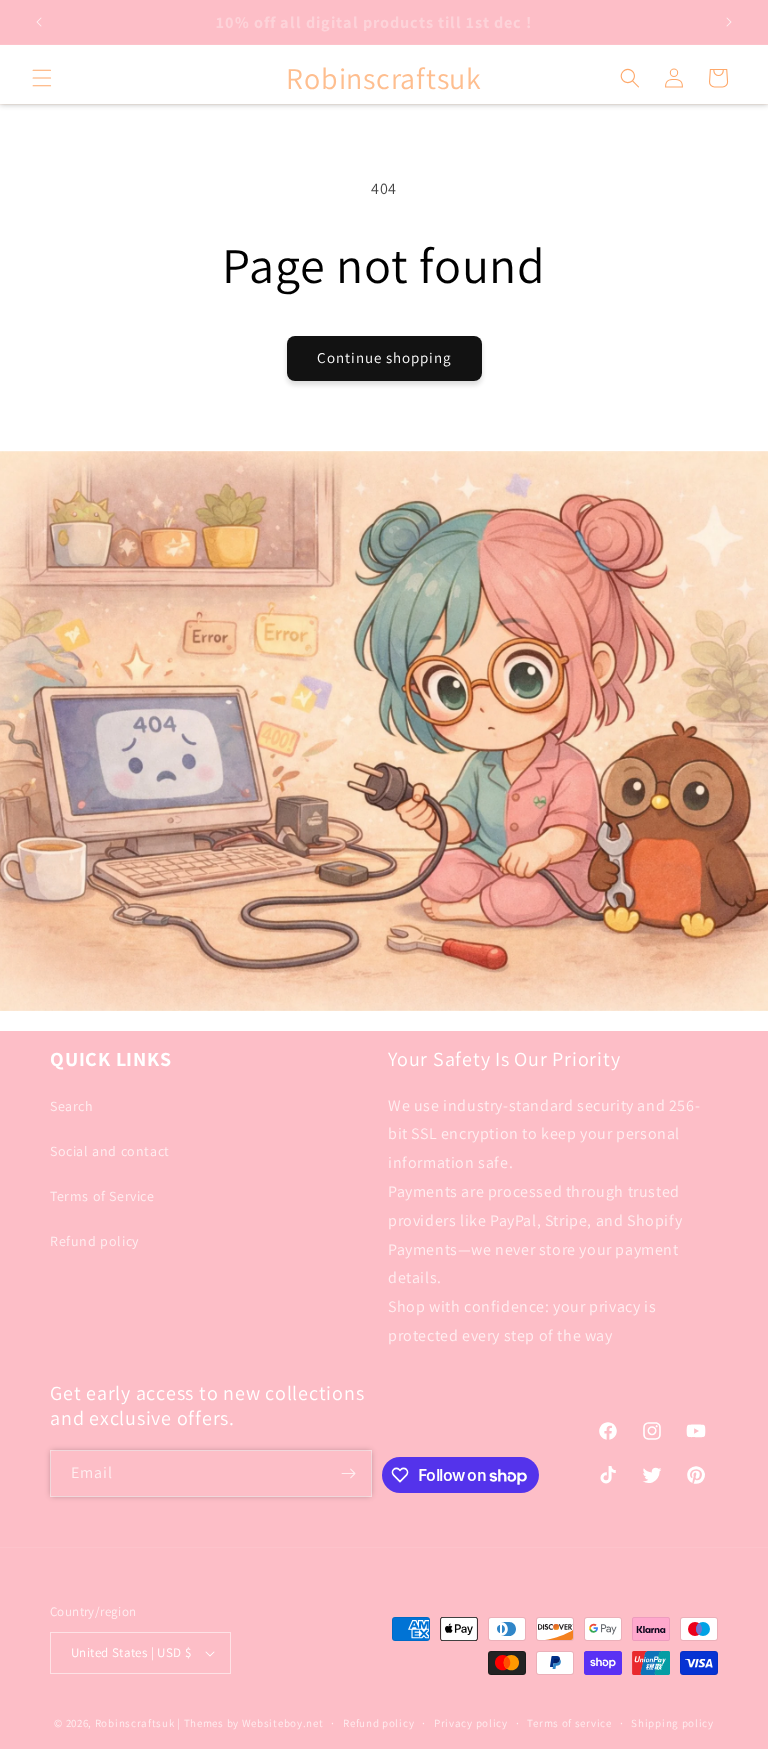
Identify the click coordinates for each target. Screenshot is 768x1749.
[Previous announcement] (39, 22)
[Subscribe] (349, 1473)
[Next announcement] (729, 22)
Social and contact (110, 1151)
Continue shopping (384, 357)
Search (72, 1106)
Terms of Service (102, 1196)
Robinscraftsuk (135, 1723)
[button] (42, 78)
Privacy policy (471, 1723)
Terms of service (569, 1723)
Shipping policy (672, 1723)
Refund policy (94, 1241)
